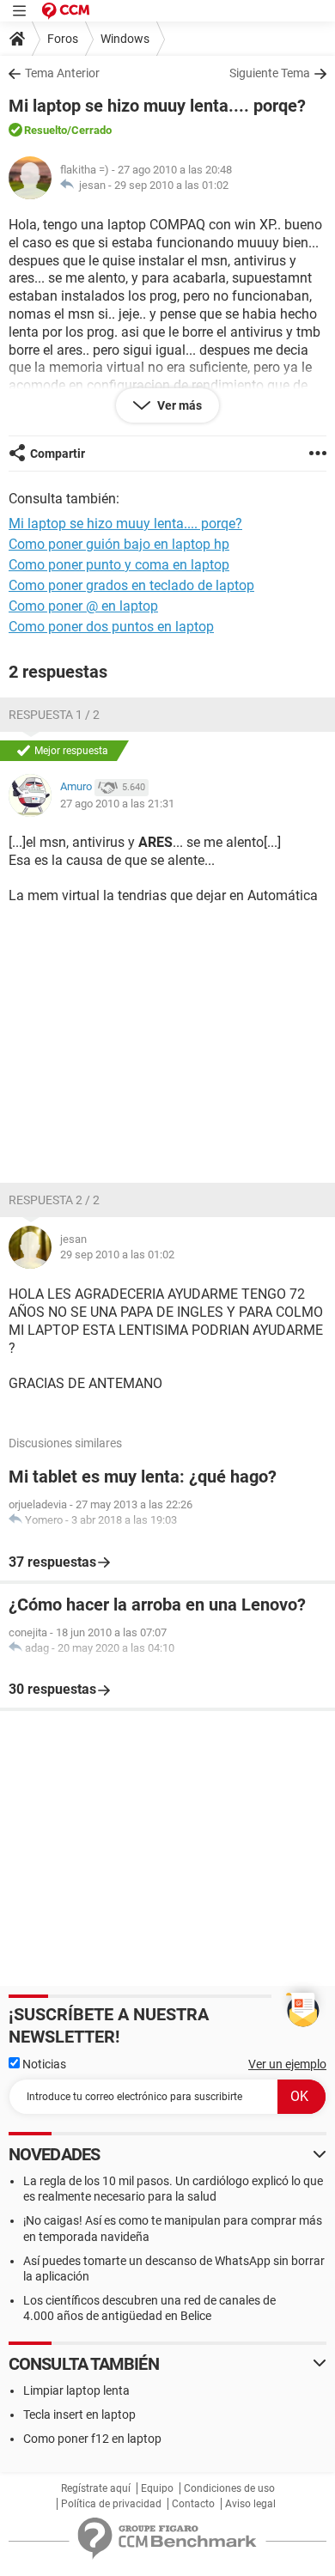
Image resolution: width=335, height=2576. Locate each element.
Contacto (193, 2504)
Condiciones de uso (229, 2488)
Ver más (178, 405)
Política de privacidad (111, 2504)
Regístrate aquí (96, 2488)
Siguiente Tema (270, 73)
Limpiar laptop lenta (76, 2390)
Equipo (157, 2488)
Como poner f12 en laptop (92, 2439)
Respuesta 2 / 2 (54, 1200)
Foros (63, 39)
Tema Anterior (62, 73)
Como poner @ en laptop (83, 606)
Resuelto (46, 130)
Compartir (58, 454)
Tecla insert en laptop (79, 2415)
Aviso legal (250, 2504)
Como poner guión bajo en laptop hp (119, 544)
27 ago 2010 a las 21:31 (117, 804)
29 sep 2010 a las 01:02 (171, 185)
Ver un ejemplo (287, 2064)
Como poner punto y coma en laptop (119, 565)
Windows (125, 39)
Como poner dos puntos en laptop (111, 627)
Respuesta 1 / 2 (54, 715)
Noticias (43, 2064)
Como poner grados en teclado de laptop (131, 585)
